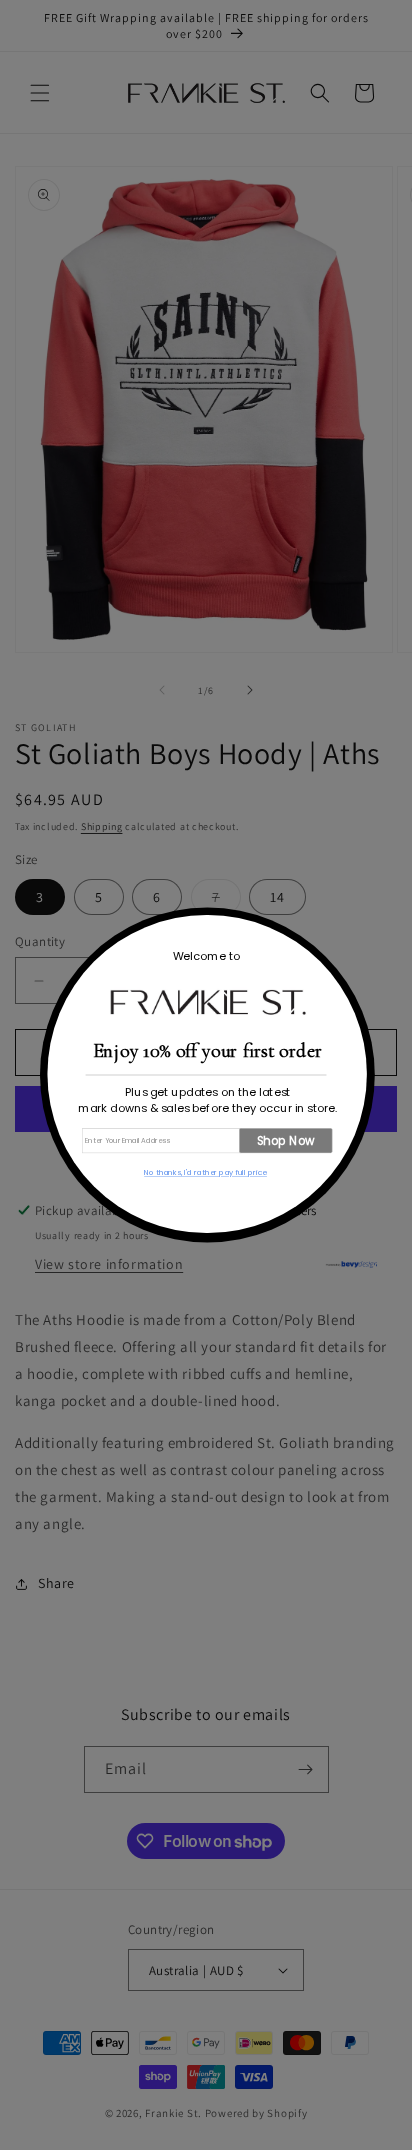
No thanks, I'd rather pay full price (205, 1173)
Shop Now (286, 1140)
